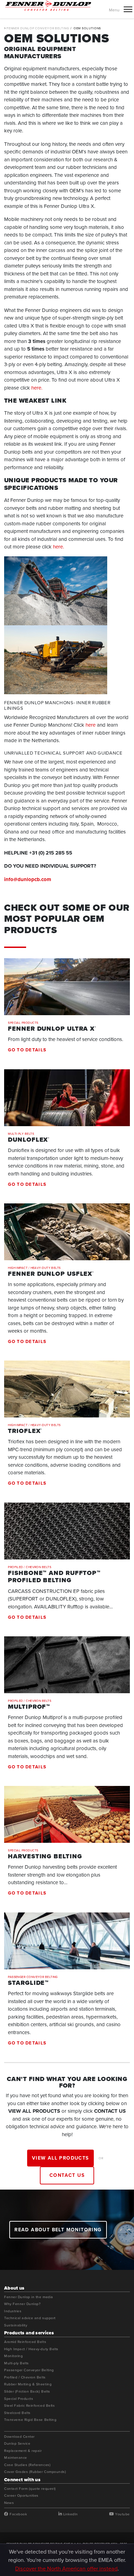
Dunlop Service (17, 2444)
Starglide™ (28, 1983)
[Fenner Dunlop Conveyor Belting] (48, 5)
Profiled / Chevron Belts (30, 1567)
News (9, 2503)
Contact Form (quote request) (30, 2489)
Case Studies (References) (27, 2465)
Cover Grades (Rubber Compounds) (35, 2472)
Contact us (67, 2175)
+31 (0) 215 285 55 (51, 853)
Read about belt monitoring (58, 2230)
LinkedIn (70, 2514)
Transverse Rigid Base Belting (30, 2420)
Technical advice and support (30, 2318)
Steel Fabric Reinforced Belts (29, 2406)
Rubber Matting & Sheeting (28, 2384)
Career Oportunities (21, 2496)
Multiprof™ (29, 1707)
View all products (60, 2158)
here (91, 725)
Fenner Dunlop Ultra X (52, 1029)
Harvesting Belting (45, 1857)
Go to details (27, 1050)
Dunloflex (29, 1140)
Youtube (122, 2514)
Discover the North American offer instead (66, 2568)
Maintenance (16, 2458)
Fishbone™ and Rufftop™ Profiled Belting (54, 1577)
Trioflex (25, 1431)
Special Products (23, 1023)
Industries (13, 2311)
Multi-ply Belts (21, 1134)
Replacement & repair (23, 2451)
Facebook (18, 2514)
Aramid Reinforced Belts (25, 2342)
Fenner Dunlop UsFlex (51, 1274)
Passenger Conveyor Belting (33, 1977)
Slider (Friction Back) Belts (27, 2392)
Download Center (19, 2437)
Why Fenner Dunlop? (22, 2304)
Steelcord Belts (17, 2413)
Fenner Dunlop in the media (29, 2297)
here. (37, 388)
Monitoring (13, 2356)
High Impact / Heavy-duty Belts (34, 1268)
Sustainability (16, 2325)
